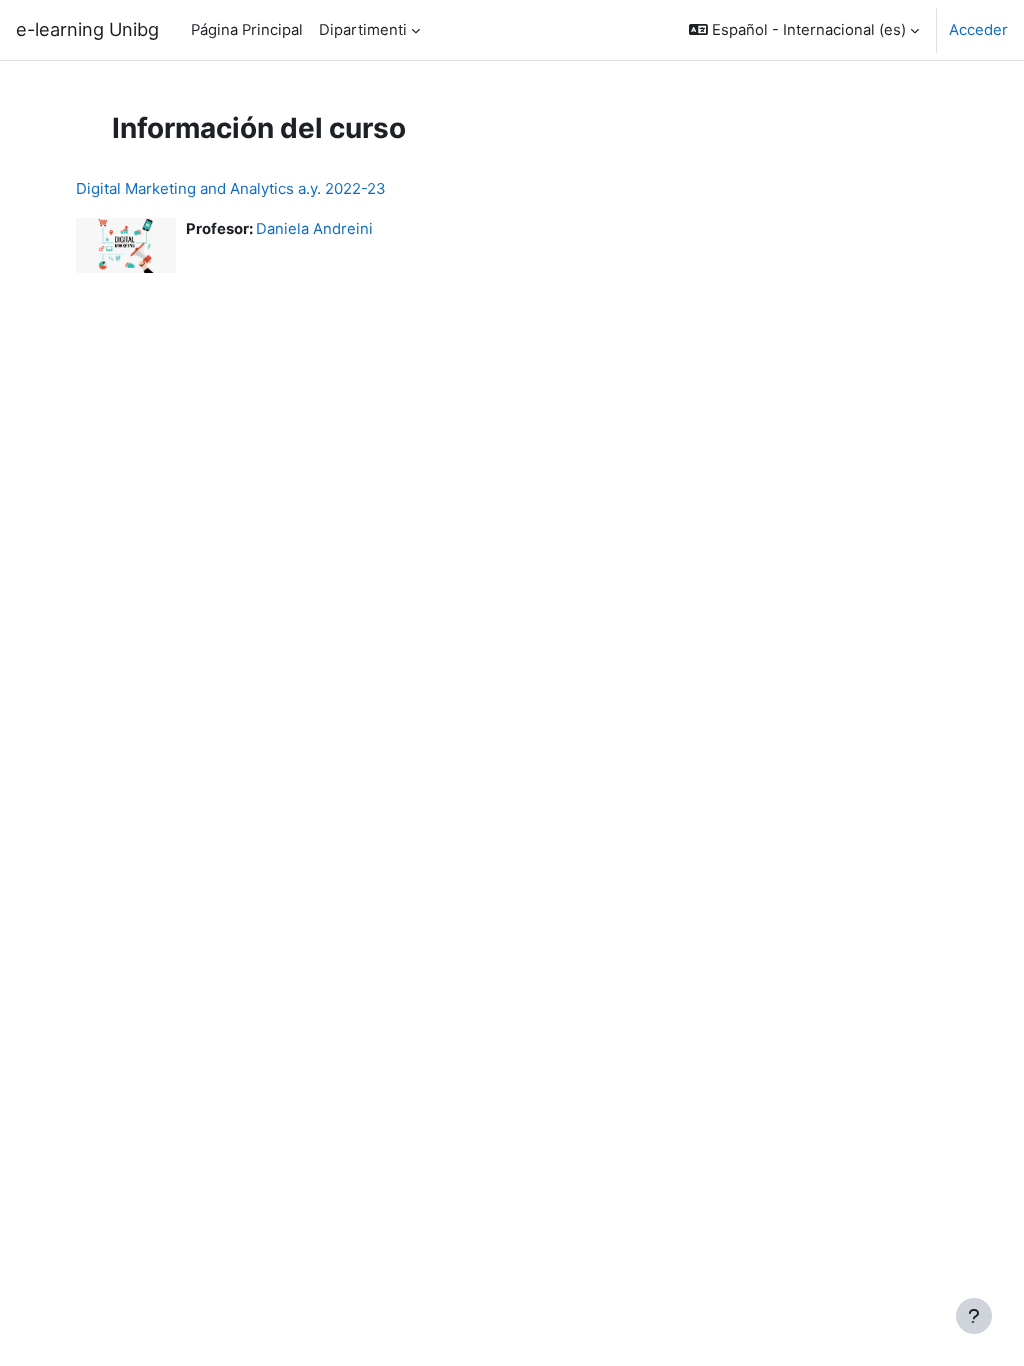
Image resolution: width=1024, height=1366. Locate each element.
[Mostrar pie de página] (974, 1316)
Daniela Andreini (314, 229)
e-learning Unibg (87, 29)
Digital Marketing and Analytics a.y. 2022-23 (231, 188)
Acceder (978, 30)
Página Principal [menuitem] (247, 30)
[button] (804, 30)
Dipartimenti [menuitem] (363, 30)
